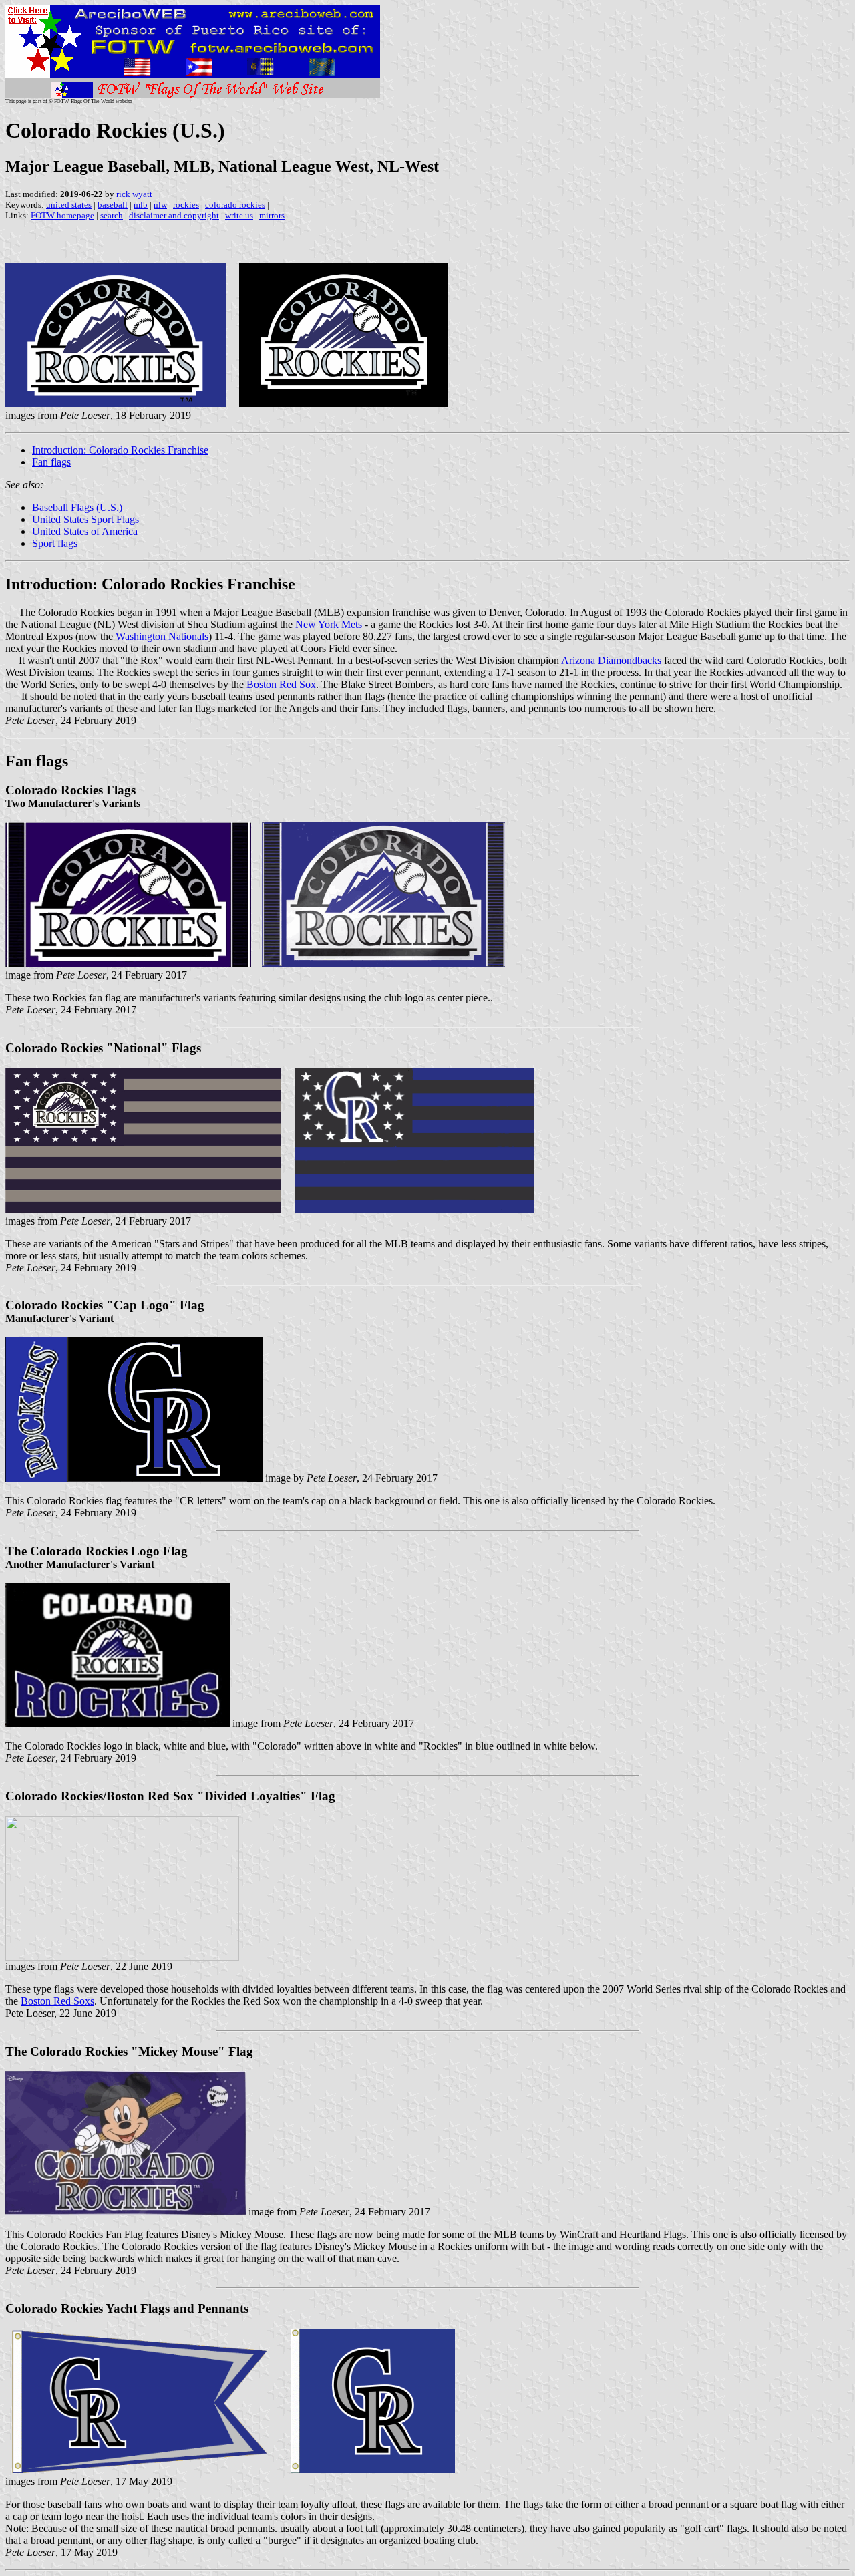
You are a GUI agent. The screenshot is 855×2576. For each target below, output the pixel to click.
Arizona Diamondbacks (611, 660)
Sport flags (55, 543)
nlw (160, 205)
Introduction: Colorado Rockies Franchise (120, 450)
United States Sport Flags (85, 519)
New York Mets (329, 624)
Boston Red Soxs (57, 2001)
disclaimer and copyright (174, 215)
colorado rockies (235, 205)
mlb (141, 205)
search (112, 215)
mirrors (272, 215)
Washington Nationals (162, 636)
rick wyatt (134, 194)
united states (69, 205)
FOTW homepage (62, 215)
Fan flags (51, 462)
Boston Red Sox (281, 684)
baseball (113, 205)
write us (239, 215)
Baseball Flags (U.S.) (77, 507)
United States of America (85, 531)
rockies (186, 205)
